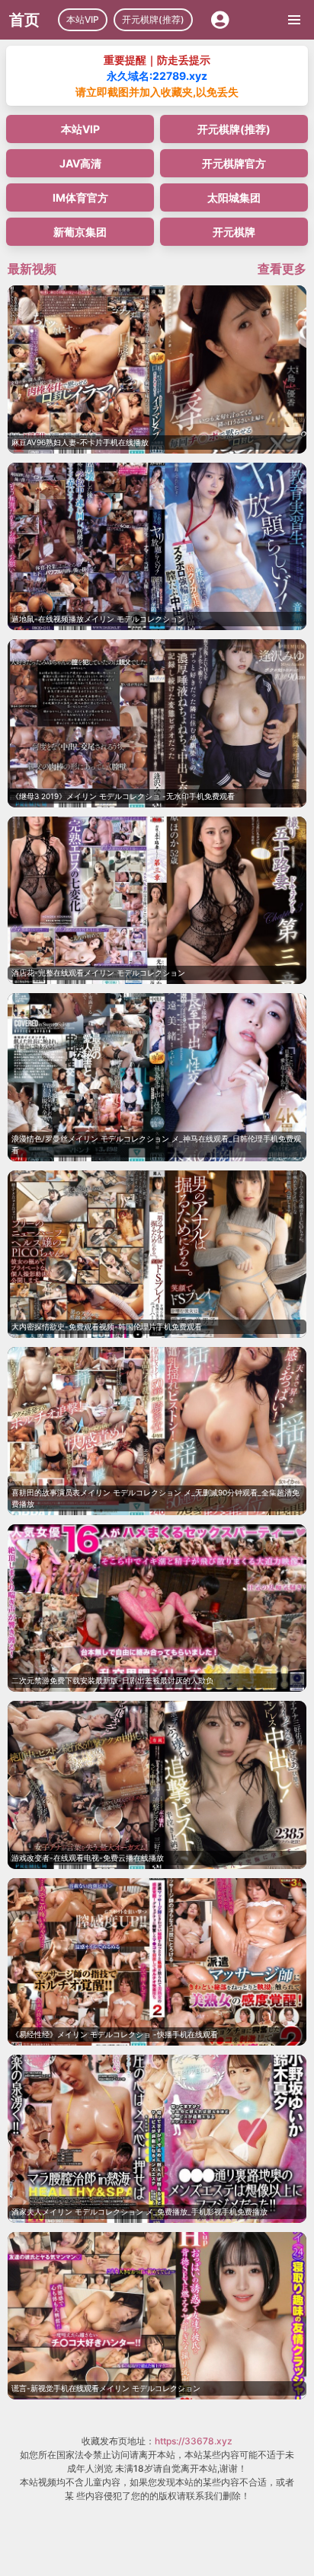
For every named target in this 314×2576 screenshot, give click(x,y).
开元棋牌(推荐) (153, 19)
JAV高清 (80, 163)
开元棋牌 (234, 232)
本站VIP (83, 19)
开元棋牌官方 (234, 163)
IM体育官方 (80, 197)
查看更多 (282, 269)
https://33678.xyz (194, 2441)
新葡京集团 (80, 232)
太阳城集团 (234, 197)
